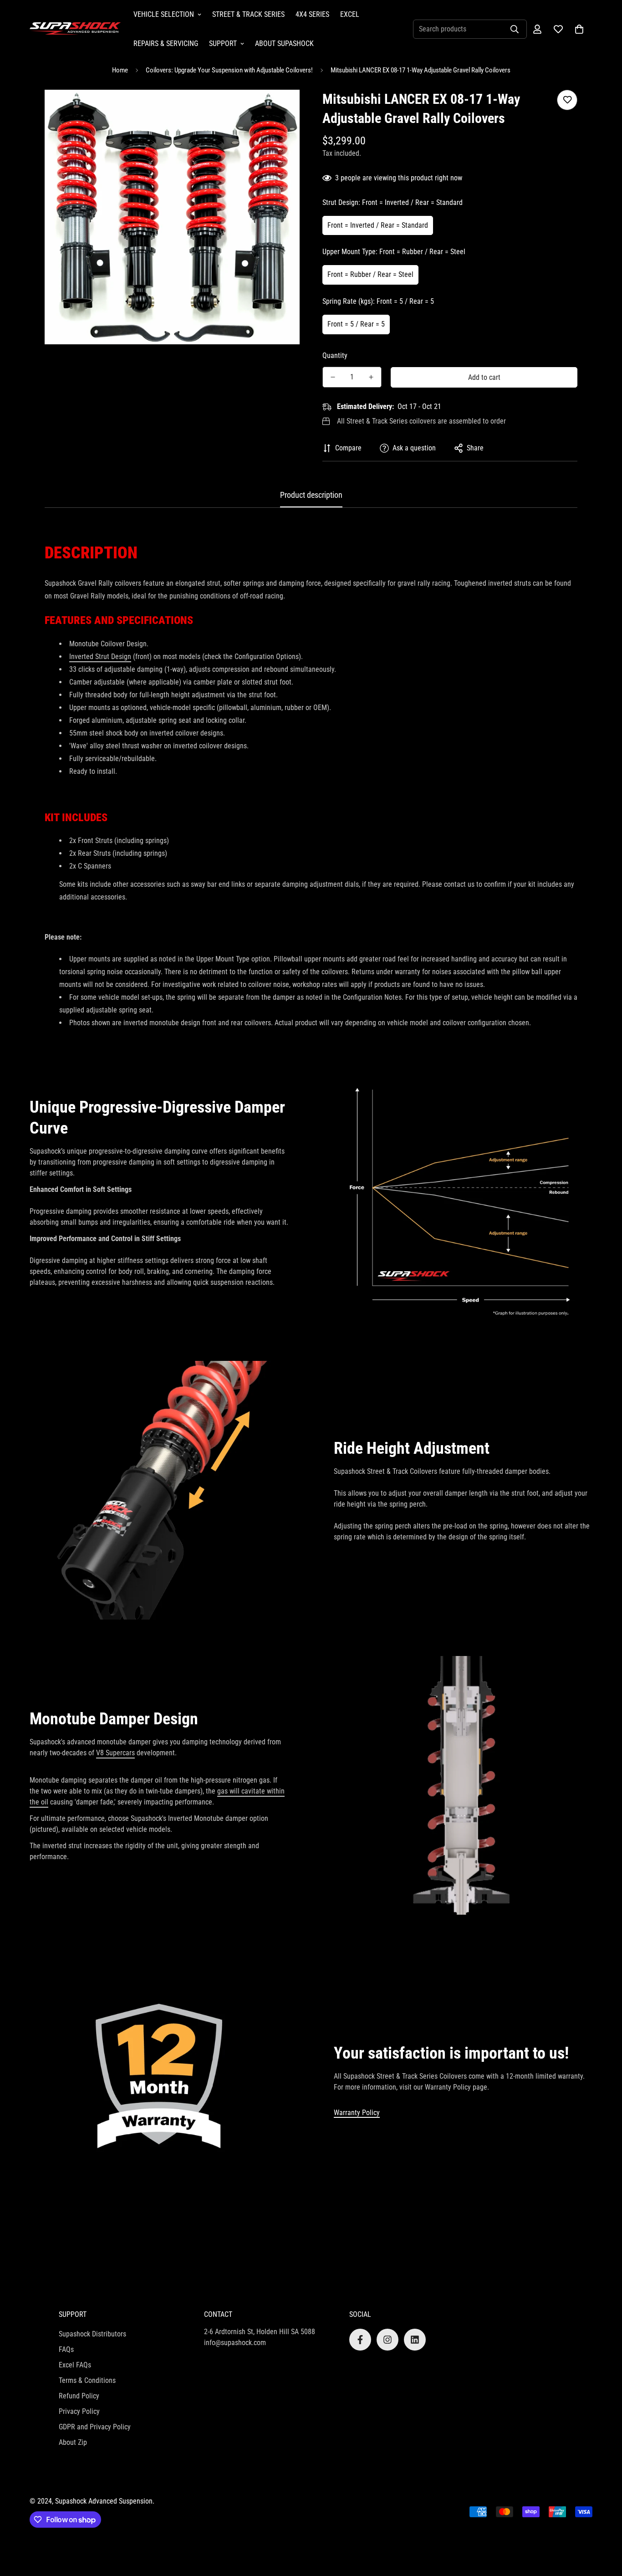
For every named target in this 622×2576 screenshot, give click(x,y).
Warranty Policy (357, 2113)
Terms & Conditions (87, 2380)
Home (120, 70)
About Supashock (284, 43)
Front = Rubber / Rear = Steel (370, 274)
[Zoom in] (280, 109)
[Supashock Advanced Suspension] (75, 29)
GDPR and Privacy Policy (95, 2427)
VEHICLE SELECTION (164, 14)
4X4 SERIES (312, 14)
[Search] (515, 29)
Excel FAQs (75, 2365)
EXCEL (350, 14)
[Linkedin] (415, 2340)
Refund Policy (79, 2396)
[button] (579, 29)
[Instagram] (387, 2340)
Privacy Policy (79, 2411)
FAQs (66, 2349)
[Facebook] (360, 2340)
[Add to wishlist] (567, 100)
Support (223, 43)
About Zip (73, 2442)
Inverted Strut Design (100, 657)
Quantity (335, 355)
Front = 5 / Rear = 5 (356, 324)
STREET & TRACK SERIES (248, 14)
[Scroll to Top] (604, 2526)
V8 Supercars (115, 1753)
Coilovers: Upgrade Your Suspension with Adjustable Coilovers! (229, 70)
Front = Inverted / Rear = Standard (378, 225)
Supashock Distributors (92, 2334)
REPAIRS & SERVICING (166, 43)
